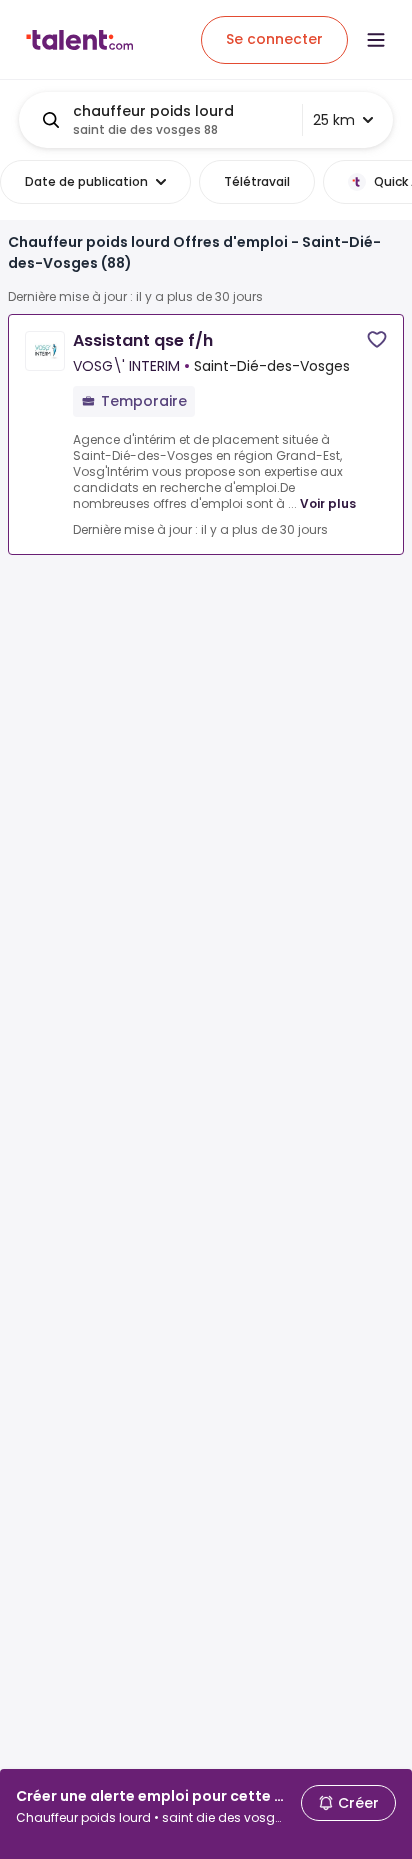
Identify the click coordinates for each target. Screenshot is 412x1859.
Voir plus (328, 503)
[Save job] (377, 339)
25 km (334, 120)
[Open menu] (376, 40)
